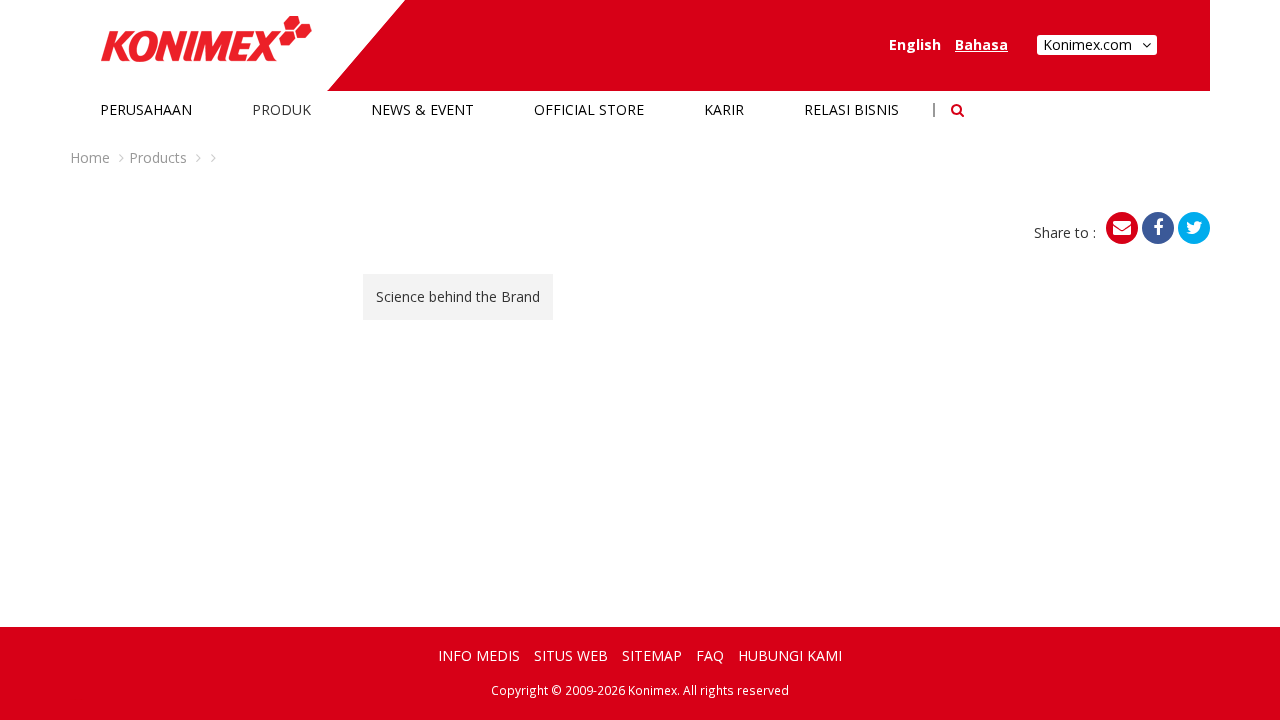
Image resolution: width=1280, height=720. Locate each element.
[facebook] (1158, 228)
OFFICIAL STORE (589, 109)
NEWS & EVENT (422, 109)
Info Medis (479, 655)
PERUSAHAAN (146, 109)
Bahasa (981, 44)
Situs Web (571, 655)
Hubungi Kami (790, 655)
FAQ (710, 655)
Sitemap (652, 655)
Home (90, 157)
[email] (1122, 228)
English (915, 44)
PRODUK (281, 109)
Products (158, 157)
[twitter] (1194, 228)
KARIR (724, 109)
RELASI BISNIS (851, 109)
